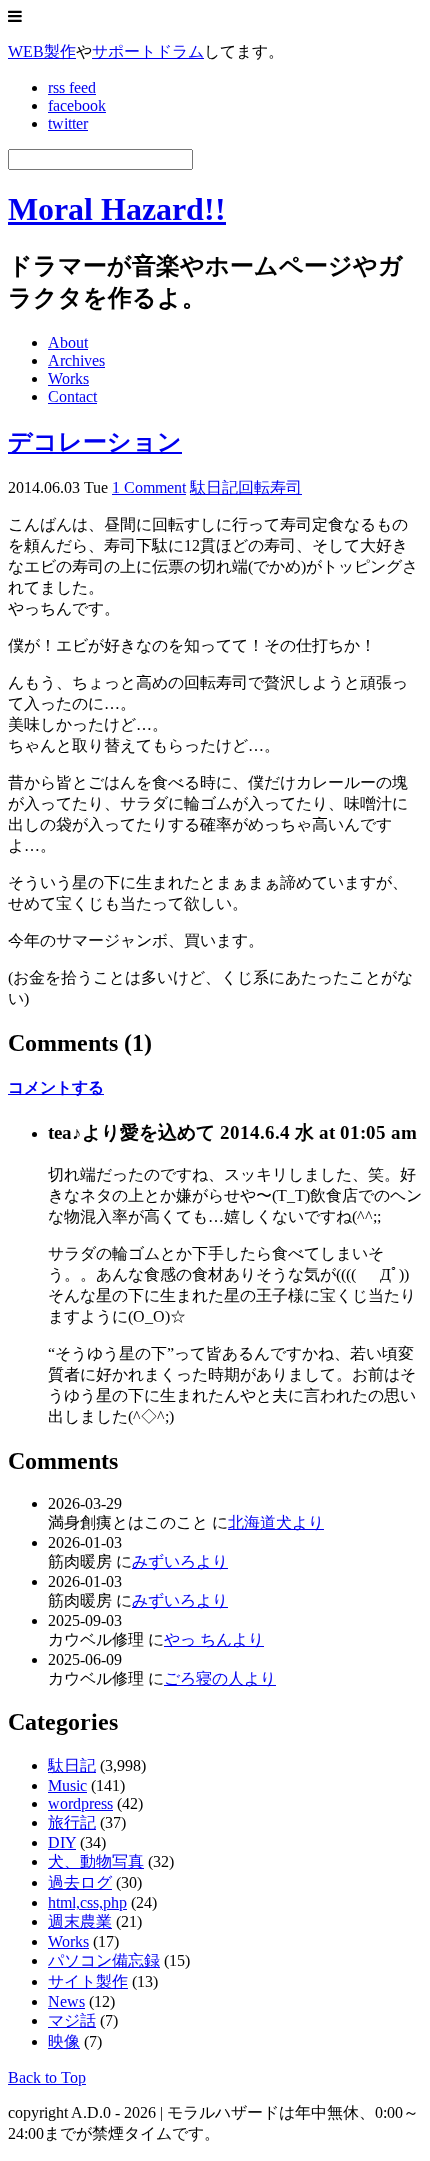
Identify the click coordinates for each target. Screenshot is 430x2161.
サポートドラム (148, 51)
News (66, 2001)
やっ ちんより (214, 1639)
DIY (62, 1842)
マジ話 (72, 2020)
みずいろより (180, 1561)
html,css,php (87, 1902)
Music (67, 1785)
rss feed (72, 87)
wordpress (80, 1803)
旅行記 (72, 1822)
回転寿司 (270, 487)
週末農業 (80, 1921)
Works (68, 378)
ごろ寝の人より (220, 1678)
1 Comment (149, 487)
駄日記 (214, 487)
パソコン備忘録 (104, 1960)
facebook (77, 105)
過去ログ (80, 1882)
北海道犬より (276, 1522)
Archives (76, 360)
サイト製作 (88, 1981)
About (68, 342)
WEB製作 (42, 51)
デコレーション (95, 442)
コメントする (56, 1087)
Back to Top (47, 2077)
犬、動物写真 (96, 1861)
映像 (64, 2041)
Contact (72, 396)
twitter (68, 123)
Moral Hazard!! (117, 209)
